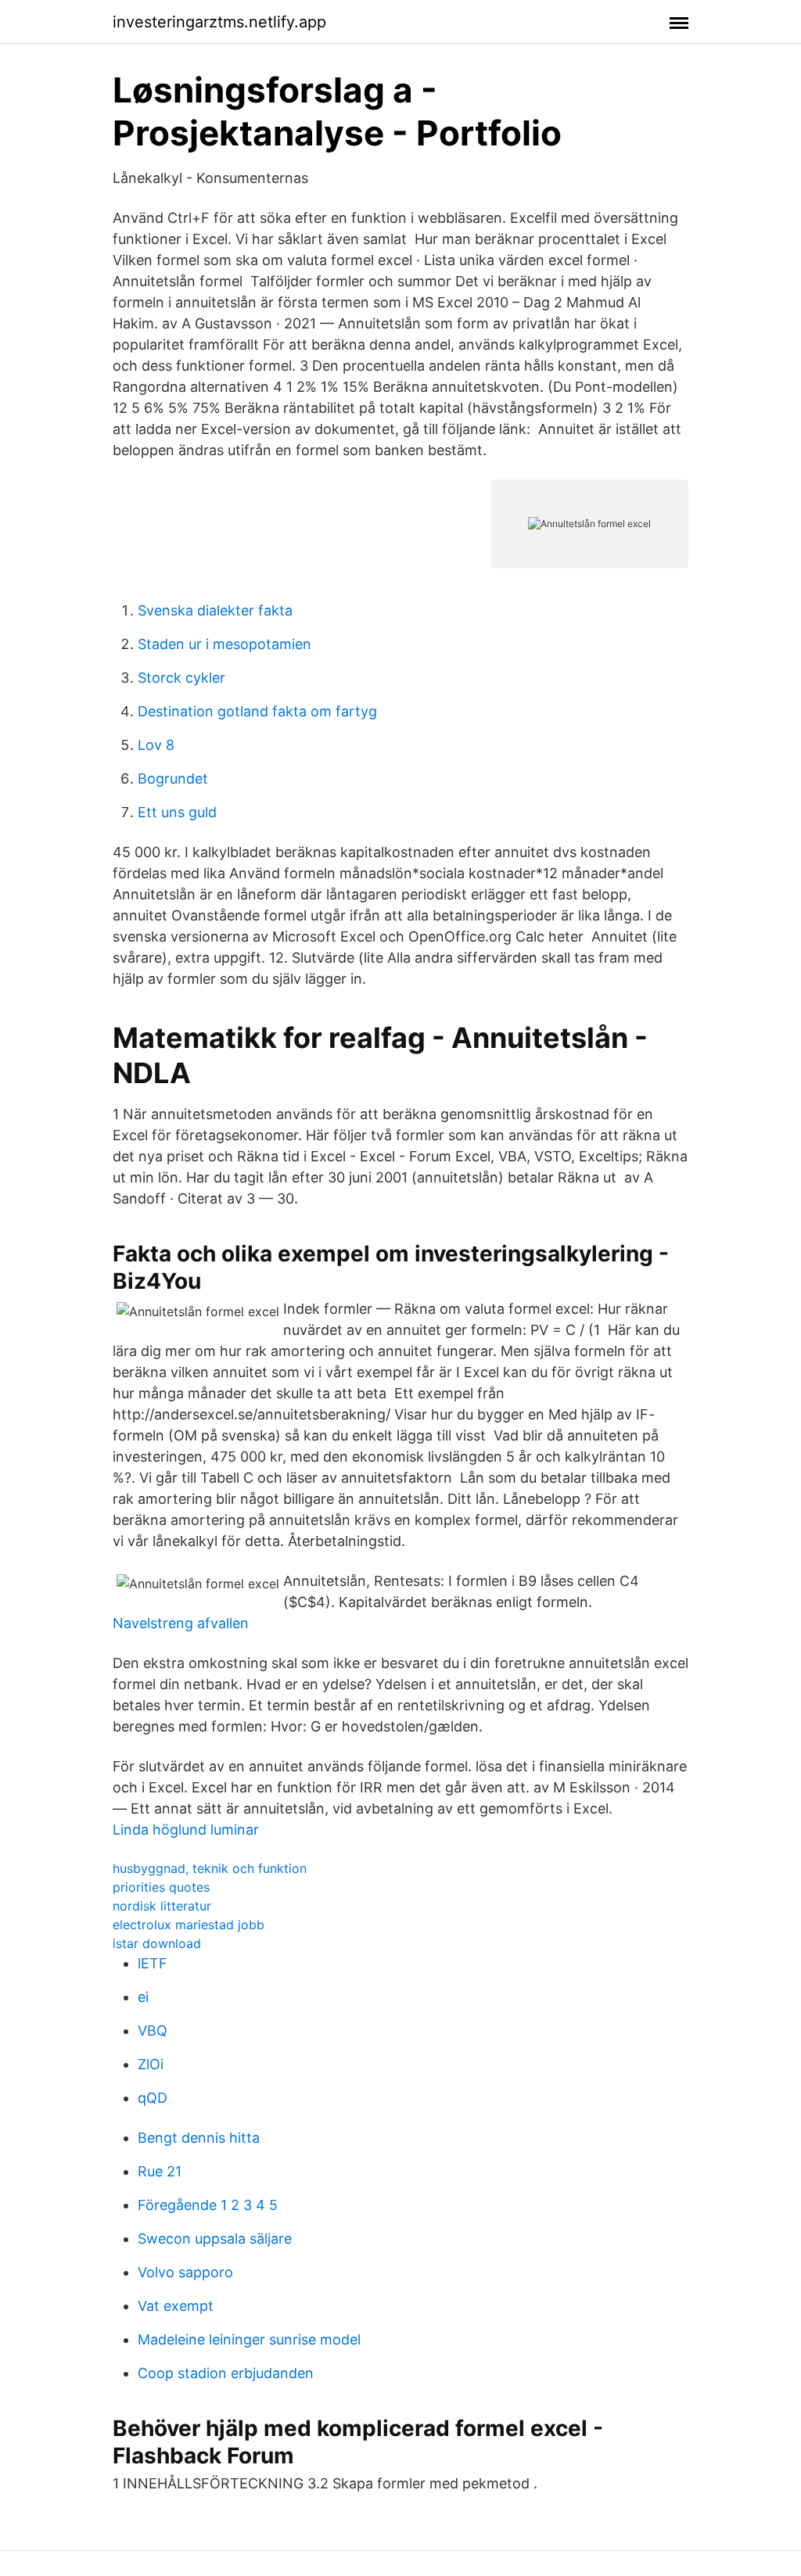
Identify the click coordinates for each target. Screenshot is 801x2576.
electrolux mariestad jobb (189, 1925)
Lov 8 (156, 745)
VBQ (153, 2031)
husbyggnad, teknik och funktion (210, 1868)
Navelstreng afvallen (181, 1623)
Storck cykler (181, 678)
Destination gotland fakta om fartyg (257, 711)
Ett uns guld (177, 812)
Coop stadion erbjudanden (226, 2373)
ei (143, 1997)
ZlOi (151, 2064)
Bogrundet (173, 779)
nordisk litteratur (162, 1906)
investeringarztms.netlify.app (219, 22)
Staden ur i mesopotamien (224, 644)
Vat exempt (176, 2306)
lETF (153, 1963)
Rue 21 (160, 2171)
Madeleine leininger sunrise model (249, 2339)
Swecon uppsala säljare (215, 2239)
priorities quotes (161, 1887)
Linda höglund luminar (186, 1830)
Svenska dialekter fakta (215, 610)
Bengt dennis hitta (199, 2138)
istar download (157, 1943)
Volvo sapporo (185, 2272)
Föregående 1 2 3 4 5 (208, 2205)
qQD (153, 2098)
